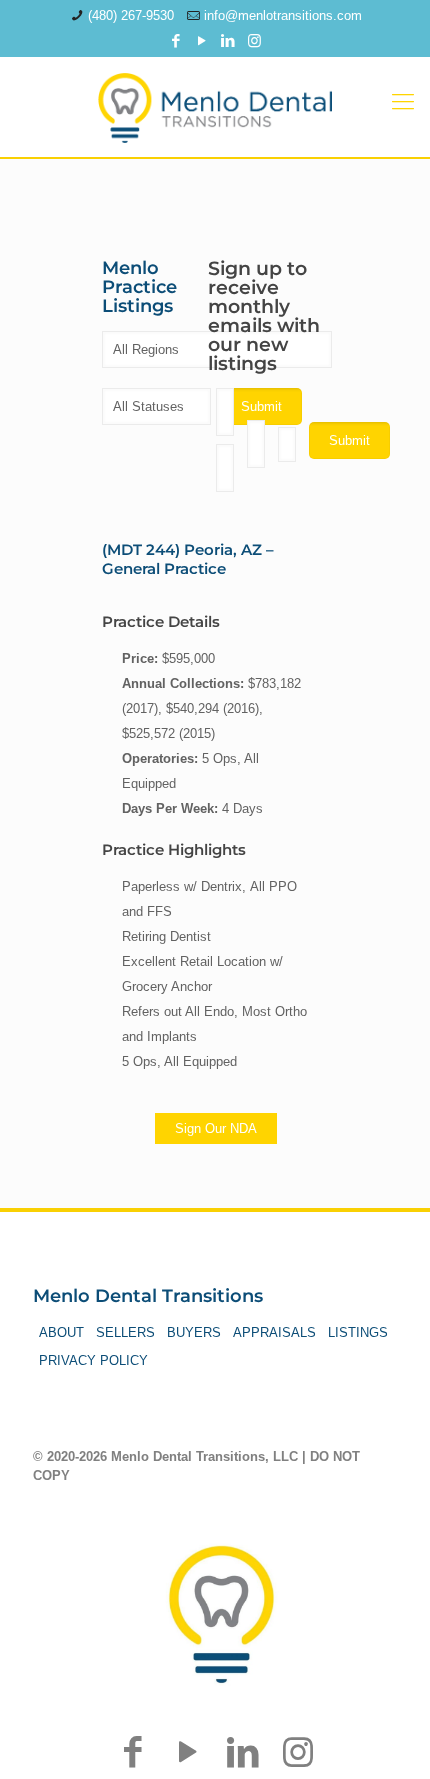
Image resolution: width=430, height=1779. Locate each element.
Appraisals (274, 1332)
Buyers (194, 1332)
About (61, 1332)
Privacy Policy (93, 1360)
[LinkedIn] (228, 40)
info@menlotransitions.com (283, 15)
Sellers (125, 1332)
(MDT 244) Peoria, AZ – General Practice (188, 559)
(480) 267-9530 (131, 15)
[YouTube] (202, 40)
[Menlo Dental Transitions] (215, 102)
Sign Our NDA (216, 1128)
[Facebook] (176, 40)
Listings (358, 1332)
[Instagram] (254, 40)
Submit (349, 440)
